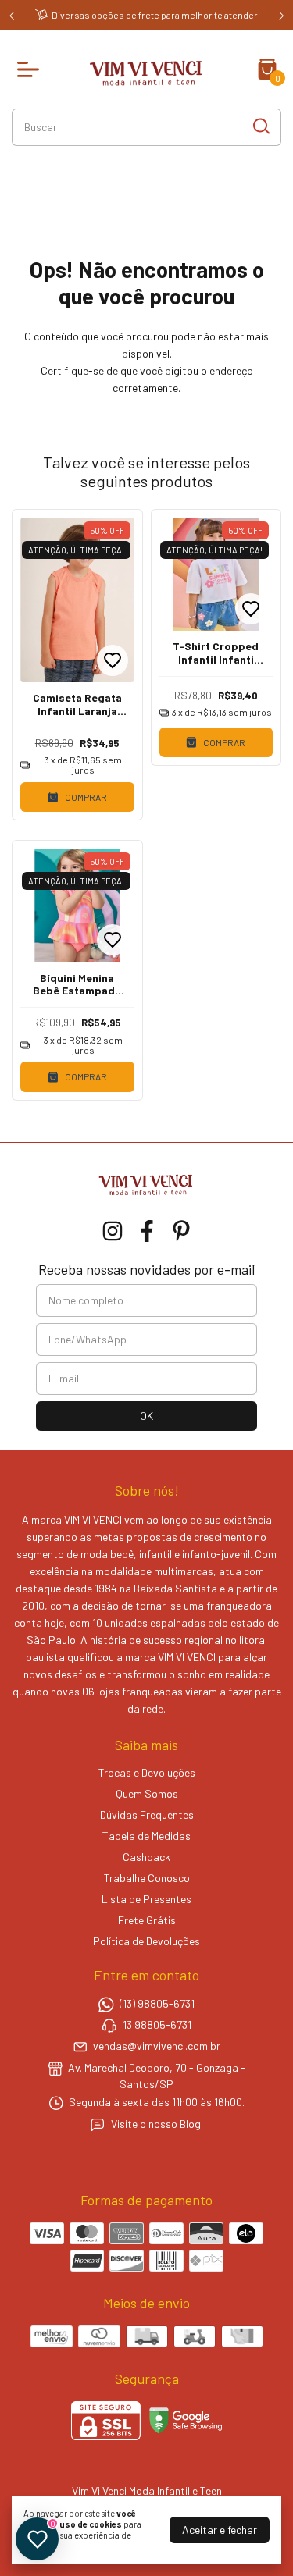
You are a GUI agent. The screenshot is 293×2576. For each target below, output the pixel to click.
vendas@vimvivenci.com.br (157, 2046)
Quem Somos (147, 1793)
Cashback (146, 1857)
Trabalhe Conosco (147, 1878)
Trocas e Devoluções (147, 1772)
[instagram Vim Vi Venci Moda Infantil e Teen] (113, 1231)
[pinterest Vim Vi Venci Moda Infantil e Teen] (181, 1231)
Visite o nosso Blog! (157, 2124)
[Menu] (31, 69)
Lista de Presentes (146, 1899)
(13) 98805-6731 (157, 2003)
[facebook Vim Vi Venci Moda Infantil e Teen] (147, 1231)
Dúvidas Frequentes (147, 1815)
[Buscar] (260, 126)
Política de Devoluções (146, 1941)
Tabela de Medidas (146, 1836)
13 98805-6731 (157, 2025)
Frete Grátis (147, 1920)
